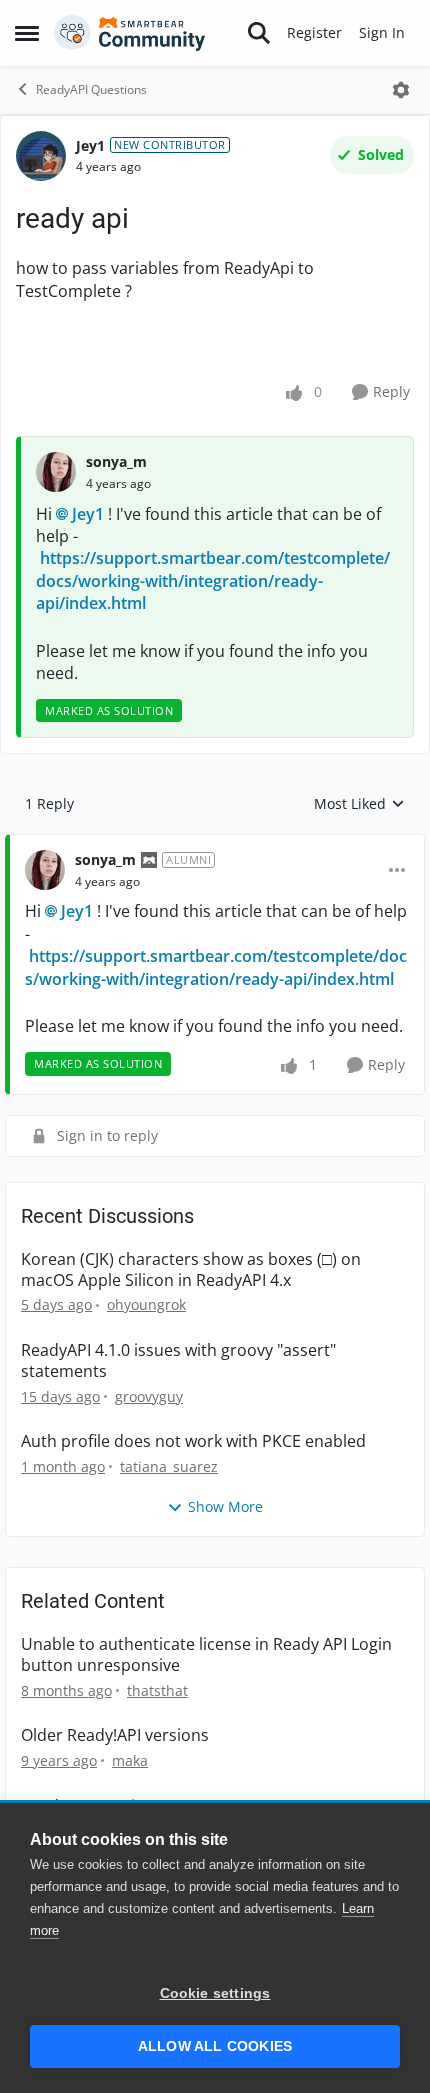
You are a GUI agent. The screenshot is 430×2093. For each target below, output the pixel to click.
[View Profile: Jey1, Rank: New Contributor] (41, 156)
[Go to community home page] (130, 33)
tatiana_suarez (169, 1466)
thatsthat (157, 1690)
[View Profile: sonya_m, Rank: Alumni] (45, 870)
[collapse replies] (215, 844)
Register (314, 32)
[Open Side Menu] (27, 33)
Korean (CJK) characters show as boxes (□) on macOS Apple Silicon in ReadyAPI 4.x (191, 1270)
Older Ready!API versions (115, 1735)
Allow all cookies (215, 2046)
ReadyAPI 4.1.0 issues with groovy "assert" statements (178, 1361)
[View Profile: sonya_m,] (56, 472)
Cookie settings (215, 1993)
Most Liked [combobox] (359, 804)
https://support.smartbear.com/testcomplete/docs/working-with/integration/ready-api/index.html (213, 580)
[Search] (259, 33)
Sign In (382, 32)
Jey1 (90, 145)
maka (130, 1760)
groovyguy (149, 1396)
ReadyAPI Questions (91, 89)
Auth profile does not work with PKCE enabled (193, 1441)
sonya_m (116, 461)
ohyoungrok (146, 1304)
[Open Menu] (401, 90)
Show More (225, 1506)
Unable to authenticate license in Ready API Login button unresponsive (206, 1655)
